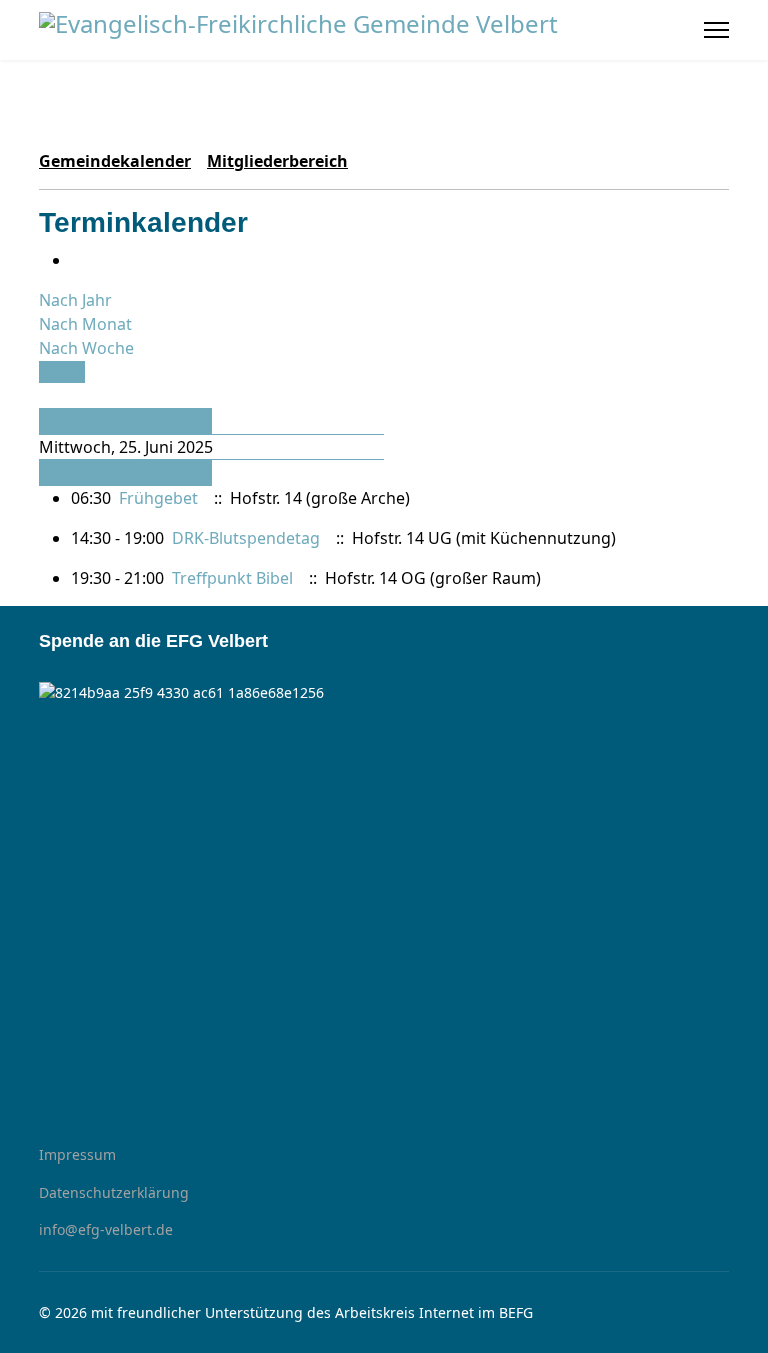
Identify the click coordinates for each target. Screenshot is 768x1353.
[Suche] (45, 396)
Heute (62, 372)
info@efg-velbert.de (106, 1229)
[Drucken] (77, 260)
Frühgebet (158, 498)
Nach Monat (85, 324)
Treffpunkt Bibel (232, 578)
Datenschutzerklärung (114, 1192)
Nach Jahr (75, 300)
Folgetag (73, 473)
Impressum (77, 1154)
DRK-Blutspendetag (248, 538)
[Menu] (716, 30)
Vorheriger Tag (97, 421)
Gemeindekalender (115, 161)
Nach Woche (86, 348)
